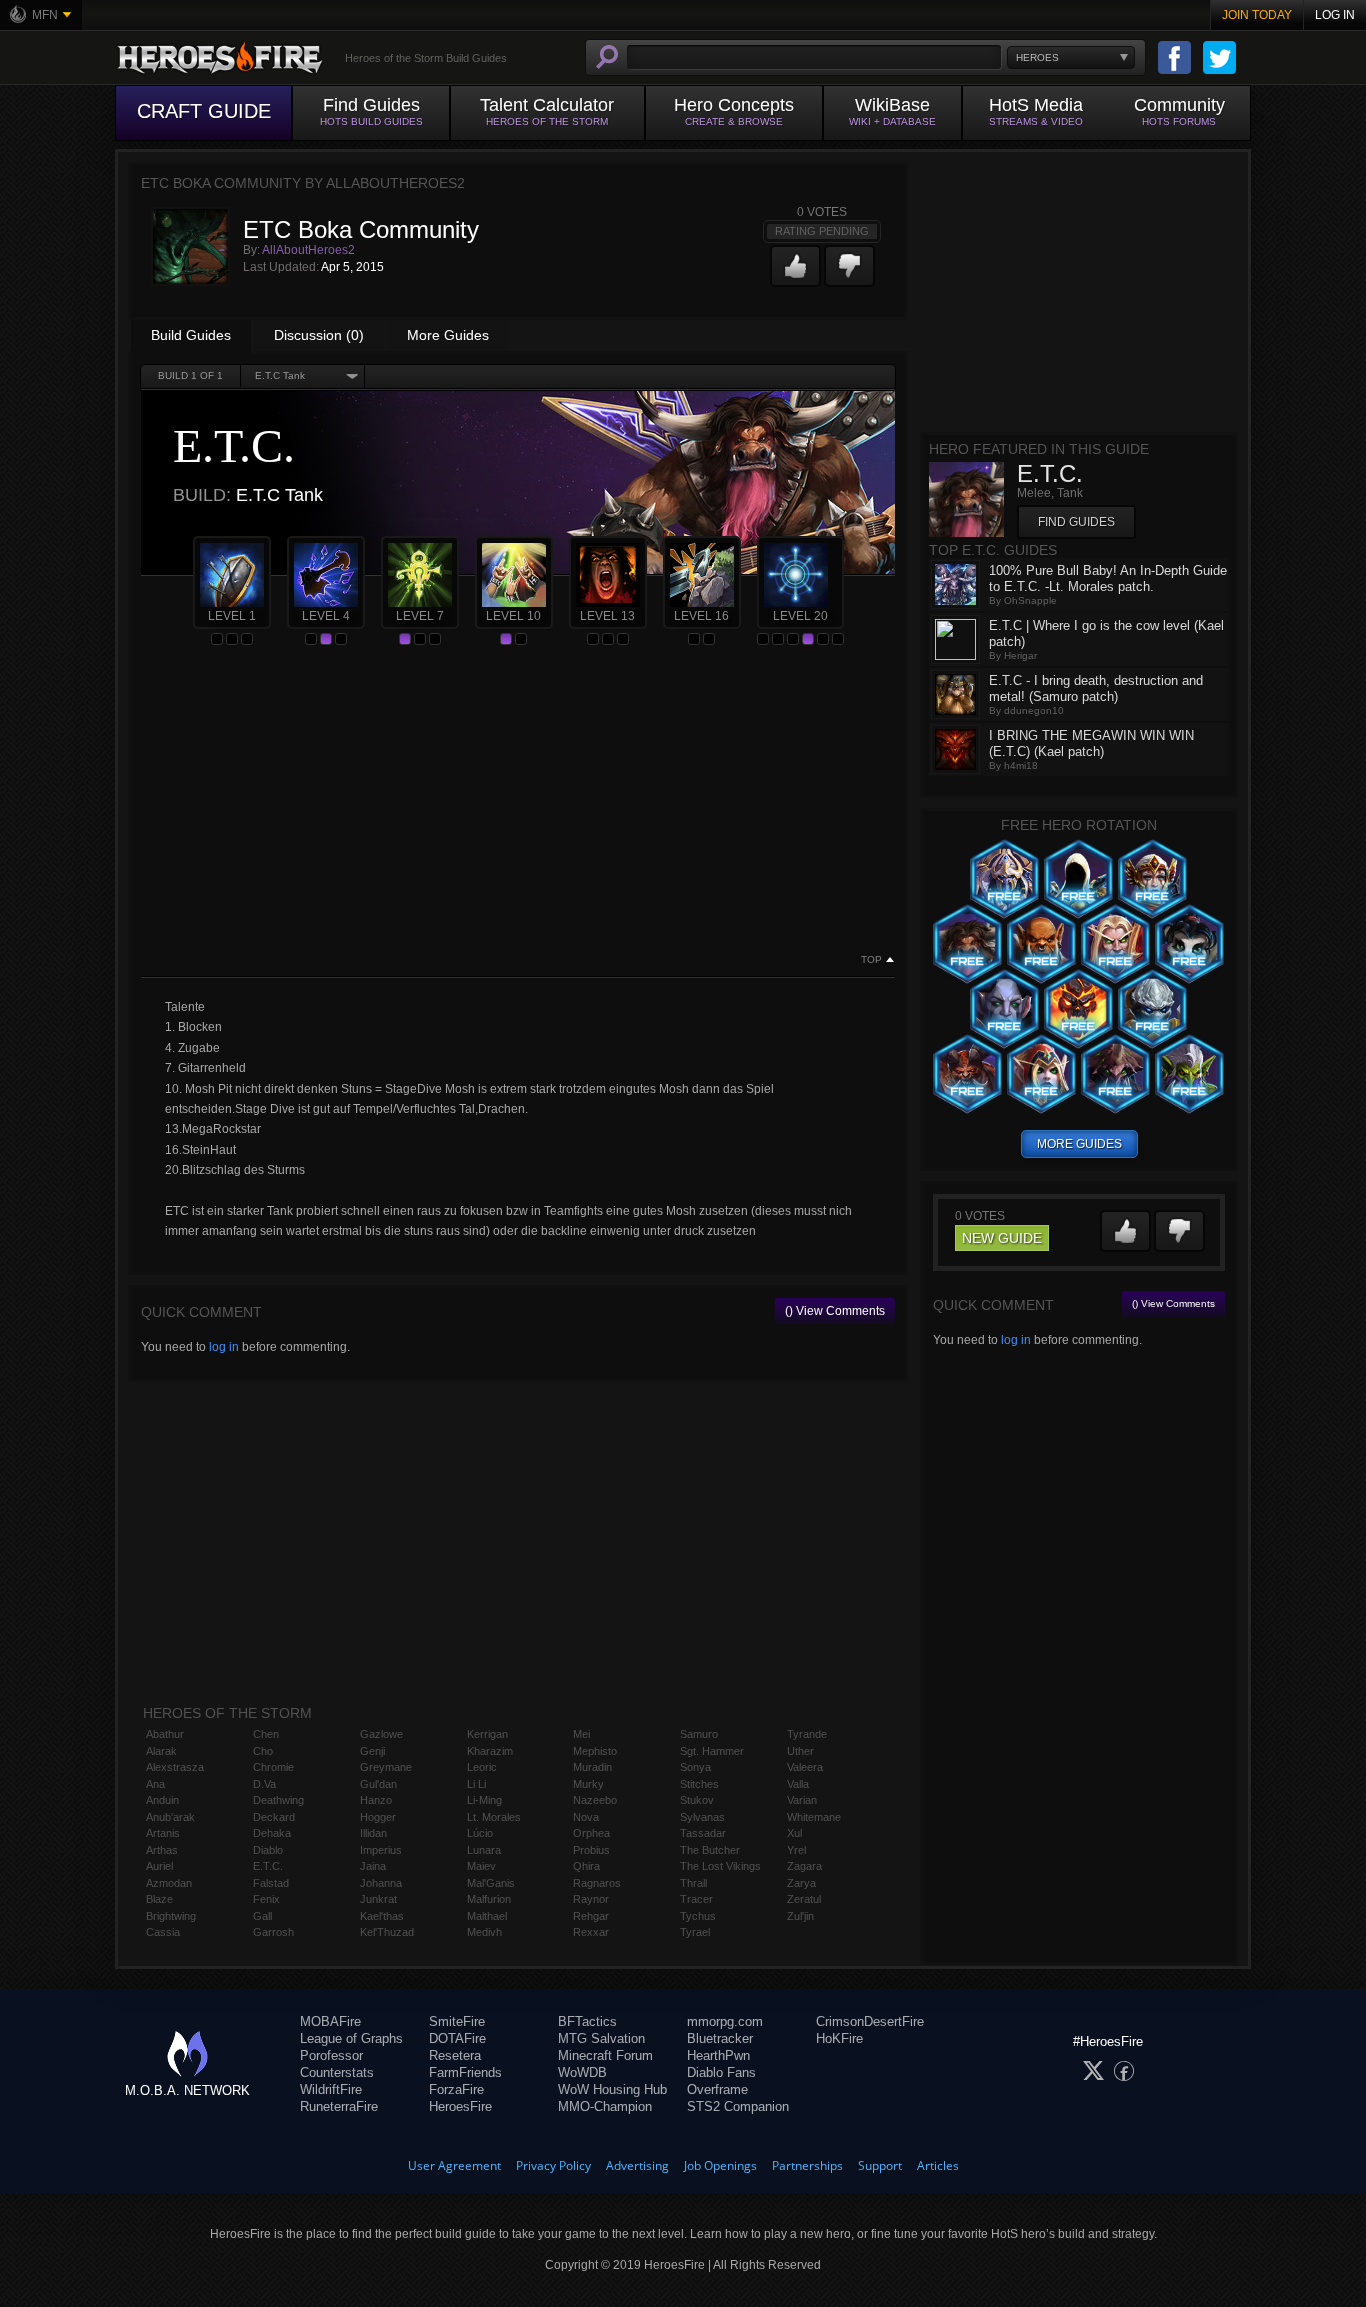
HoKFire (839, 2038)
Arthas (162, 1850)
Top (871, 960)
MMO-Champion (605, 2106)
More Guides (448, 335)
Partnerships (807, 2165)
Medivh (484, 1932)
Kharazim (490, 1751)
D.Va (264, 1784)
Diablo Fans (721, 2072)
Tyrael (695, 1932)
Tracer (696, 1899)
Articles (938, 2165)
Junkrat (378, 1899)
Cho (263, 1751)
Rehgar (591, 1916)
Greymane (386, 1767)
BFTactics (587, 2021)
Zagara (804, 1866)
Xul (794, 1833)
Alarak (161, 1751)
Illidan (373, 1833)
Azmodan (169, 1883)
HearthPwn (718, 2055)
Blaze (159, 1899)
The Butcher (710, 1850)
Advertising (637, 2165)
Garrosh (273, 1932)
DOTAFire (457, 2038)
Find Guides (1076, 522)
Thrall (693, 1883)
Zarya (801, 1883)
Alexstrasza (175, 1767)
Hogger (378, 1817)
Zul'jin (800, 1916)
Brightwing (171, 1916)
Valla (798, 1784)
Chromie (273, 1767)
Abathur (165, 1734)
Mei (581, 1734)
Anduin (162, 1800)
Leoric (482, 1767)
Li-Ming (484, 1800)
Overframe (717, 2089)
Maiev (481, 1866)
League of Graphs (351, 2038)
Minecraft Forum (605, 2055)
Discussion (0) (319, 335)
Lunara (484, 1850)
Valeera (805, 1767)
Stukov (697, 1800)
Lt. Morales (494, 1817)
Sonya (695, 1767)
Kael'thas (382, 1916)
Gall (262, 1916)
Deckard (274, 1817)
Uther (800, 1751)
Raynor (591, 1899)
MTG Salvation (601, 2038)
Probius (591, 1850)
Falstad (271, 1883)
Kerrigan (487, 1734)
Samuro (699, 1734)
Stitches (699, 1784)
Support (880, 2165)
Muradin (592, 1767)
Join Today (1257, 15)
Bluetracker (720, 2038)
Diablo (268, 1850)
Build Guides (191, 335)
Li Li (476, 1784)
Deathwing (278, 1800)
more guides (1079, 1144)
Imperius (381, 1850)
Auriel (159, 1866)
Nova (586, 1817)
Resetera (455, 2055)
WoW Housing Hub (612, 2089)
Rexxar (591, 1932)
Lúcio (480, 1833)
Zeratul (804, 1899)
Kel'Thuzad (387, 1932)
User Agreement (454, 2165)
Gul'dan (378, 1784)
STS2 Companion (738, 2106)
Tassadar (703, 1833)
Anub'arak (170, 1817)
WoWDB (582, 2072)
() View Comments (835, 1311)
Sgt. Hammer (712, 1751)
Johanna (381, 1883)
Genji (372, 1751)
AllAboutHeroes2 (308, 250)
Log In (1335, 15)
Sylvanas (702, 1817)
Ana (155, 1784)
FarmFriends (465, 2072)
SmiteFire (457, 2021)
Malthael (487, 1916)
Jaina (373, 1866)
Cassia (163, 1932)
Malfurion (489, 1899)
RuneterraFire (339, 2106)
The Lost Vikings (720, 1866)
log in (224, 1347)
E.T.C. (268, 1866)
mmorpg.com (725, 2021)
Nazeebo (595, 1800)
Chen (266, 1734)
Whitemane (814, 1817)
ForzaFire (456, 2089)
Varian (802, 1800)
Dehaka (272, 1833)
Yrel (796, 1850)
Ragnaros (597, 1883)
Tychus (698, 1916)
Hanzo (376, 1800)
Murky (588, 1784)
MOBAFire (330, 2021)
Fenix (266, 1899)
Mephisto (595, 1751)
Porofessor (331, 2055)
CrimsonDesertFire (870, 2021)
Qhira (586, 1866)
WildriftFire (331, 2089)
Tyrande (807, 1734)
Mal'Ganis (491, 1883)
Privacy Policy (553, 2165)
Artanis (163, 1833)
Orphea (591, 1833)
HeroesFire (460, 2106)
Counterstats (337, 2072)
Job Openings (720, 2165)
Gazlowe (381, 1734)
